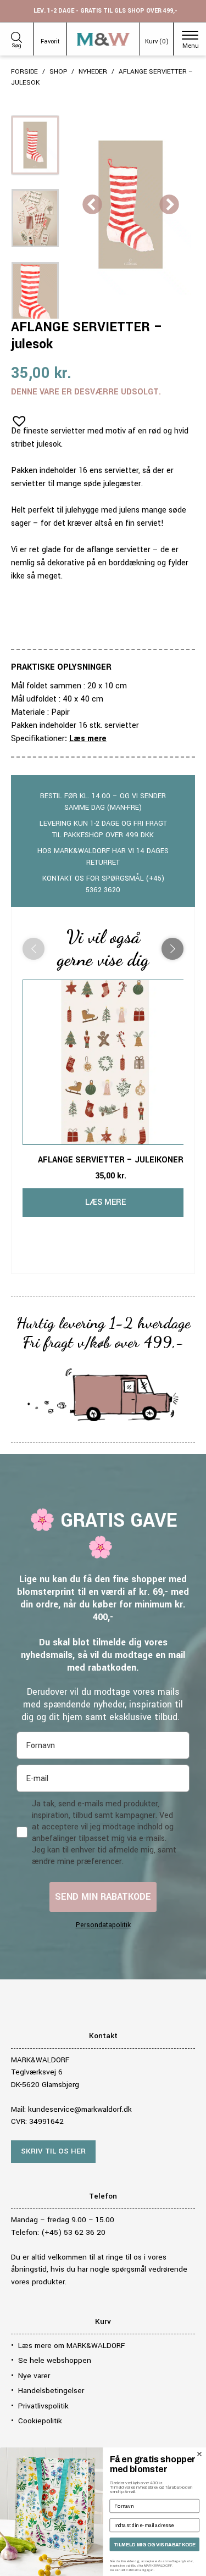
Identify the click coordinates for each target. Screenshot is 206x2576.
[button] (16, 418)
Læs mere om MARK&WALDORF (71, 2346)
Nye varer (34, 2376)
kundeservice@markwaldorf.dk (80, 2109)
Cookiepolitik (40, 2421)
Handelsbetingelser (51, 2391)
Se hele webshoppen (55, 2360)
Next (169, 205)
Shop (58, 72)
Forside (24, 72)
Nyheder (93, 72)
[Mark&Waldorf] (104, 39)
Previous (92, 205)
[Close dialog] (199, 2454)
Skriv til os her (53, 2151)
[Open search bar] (16, 36)
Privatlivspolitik (43, 2406)
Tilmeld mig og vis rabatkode (155, 2545)
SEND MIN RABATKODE (103, 1897)
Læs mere (88, 739)
